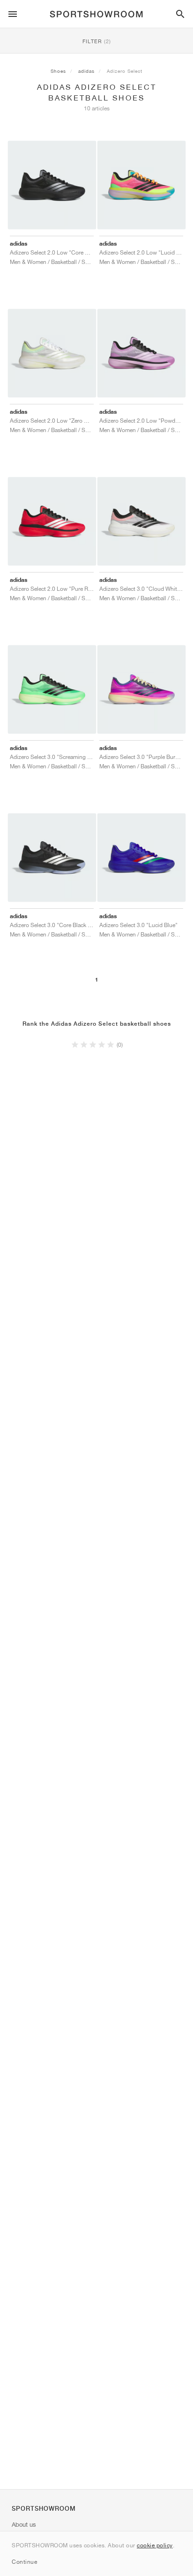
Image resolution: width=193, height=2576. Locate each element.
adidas (86, 71)
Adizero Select (125, 71)
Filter (97, 41)
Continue (24, 2562)
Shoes (58, 71)
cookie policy (155, 2545)
